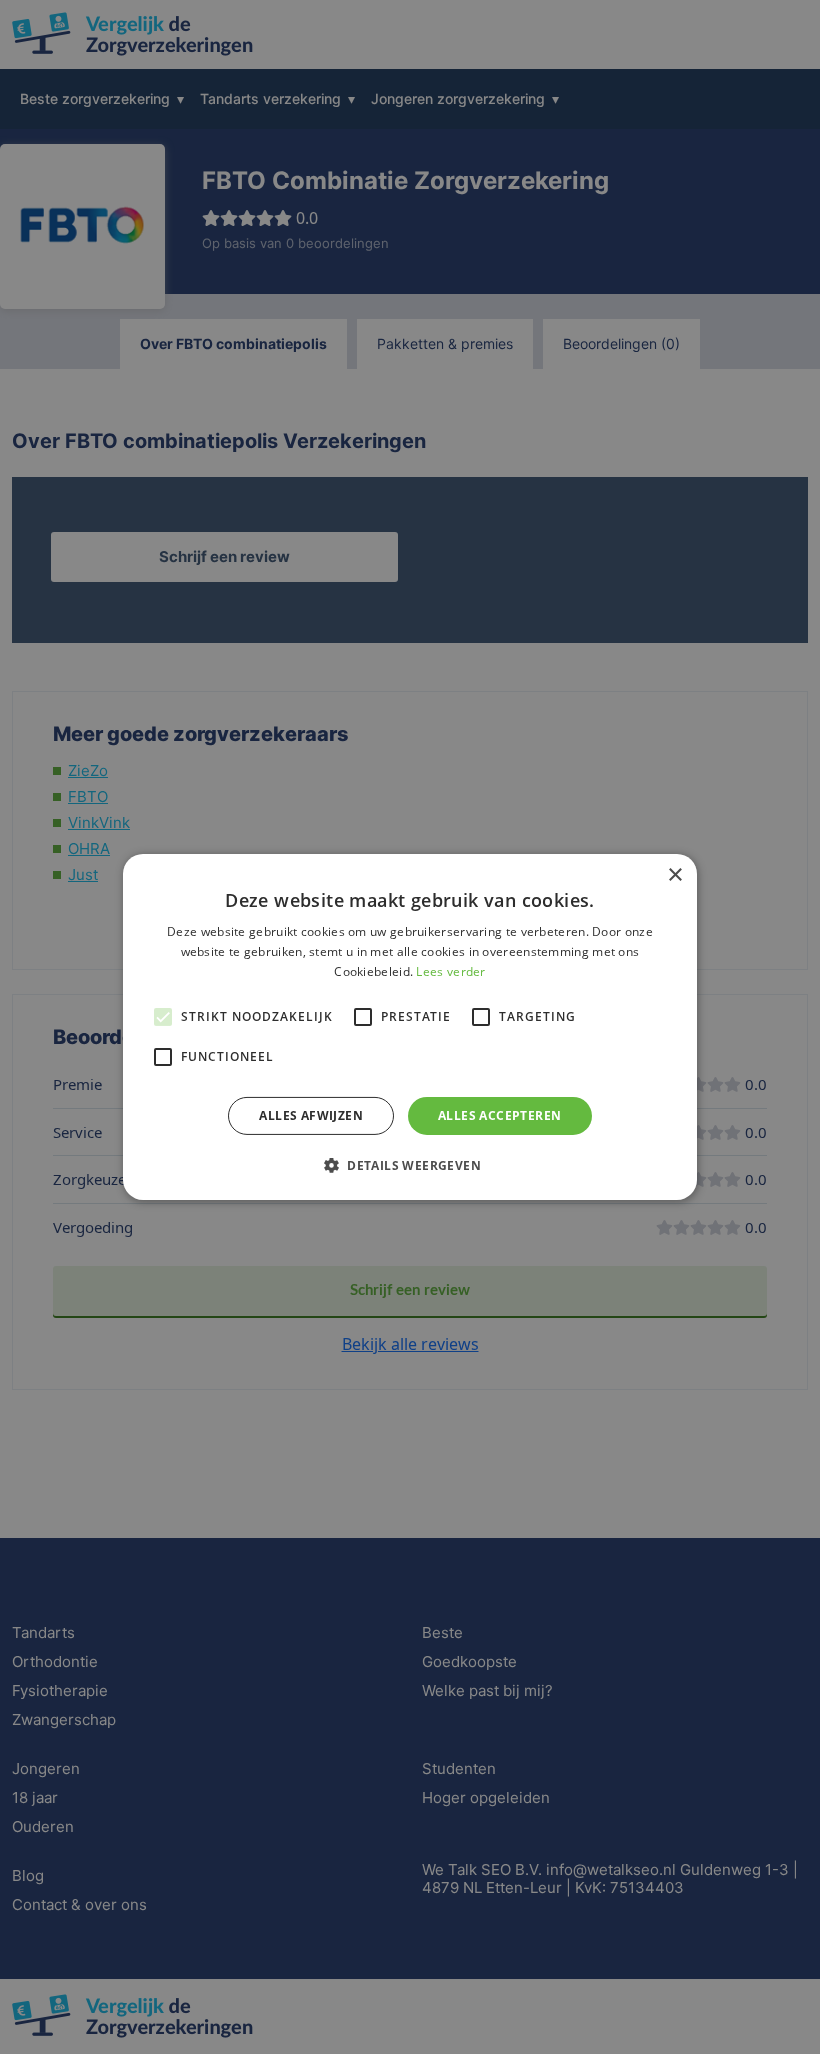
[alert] (410, 1027)
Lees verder (450, 971)
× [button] (674, 875)
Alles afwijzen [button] (311, 1115)
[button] (410, 1165)
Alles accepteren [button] (499, 1115)
